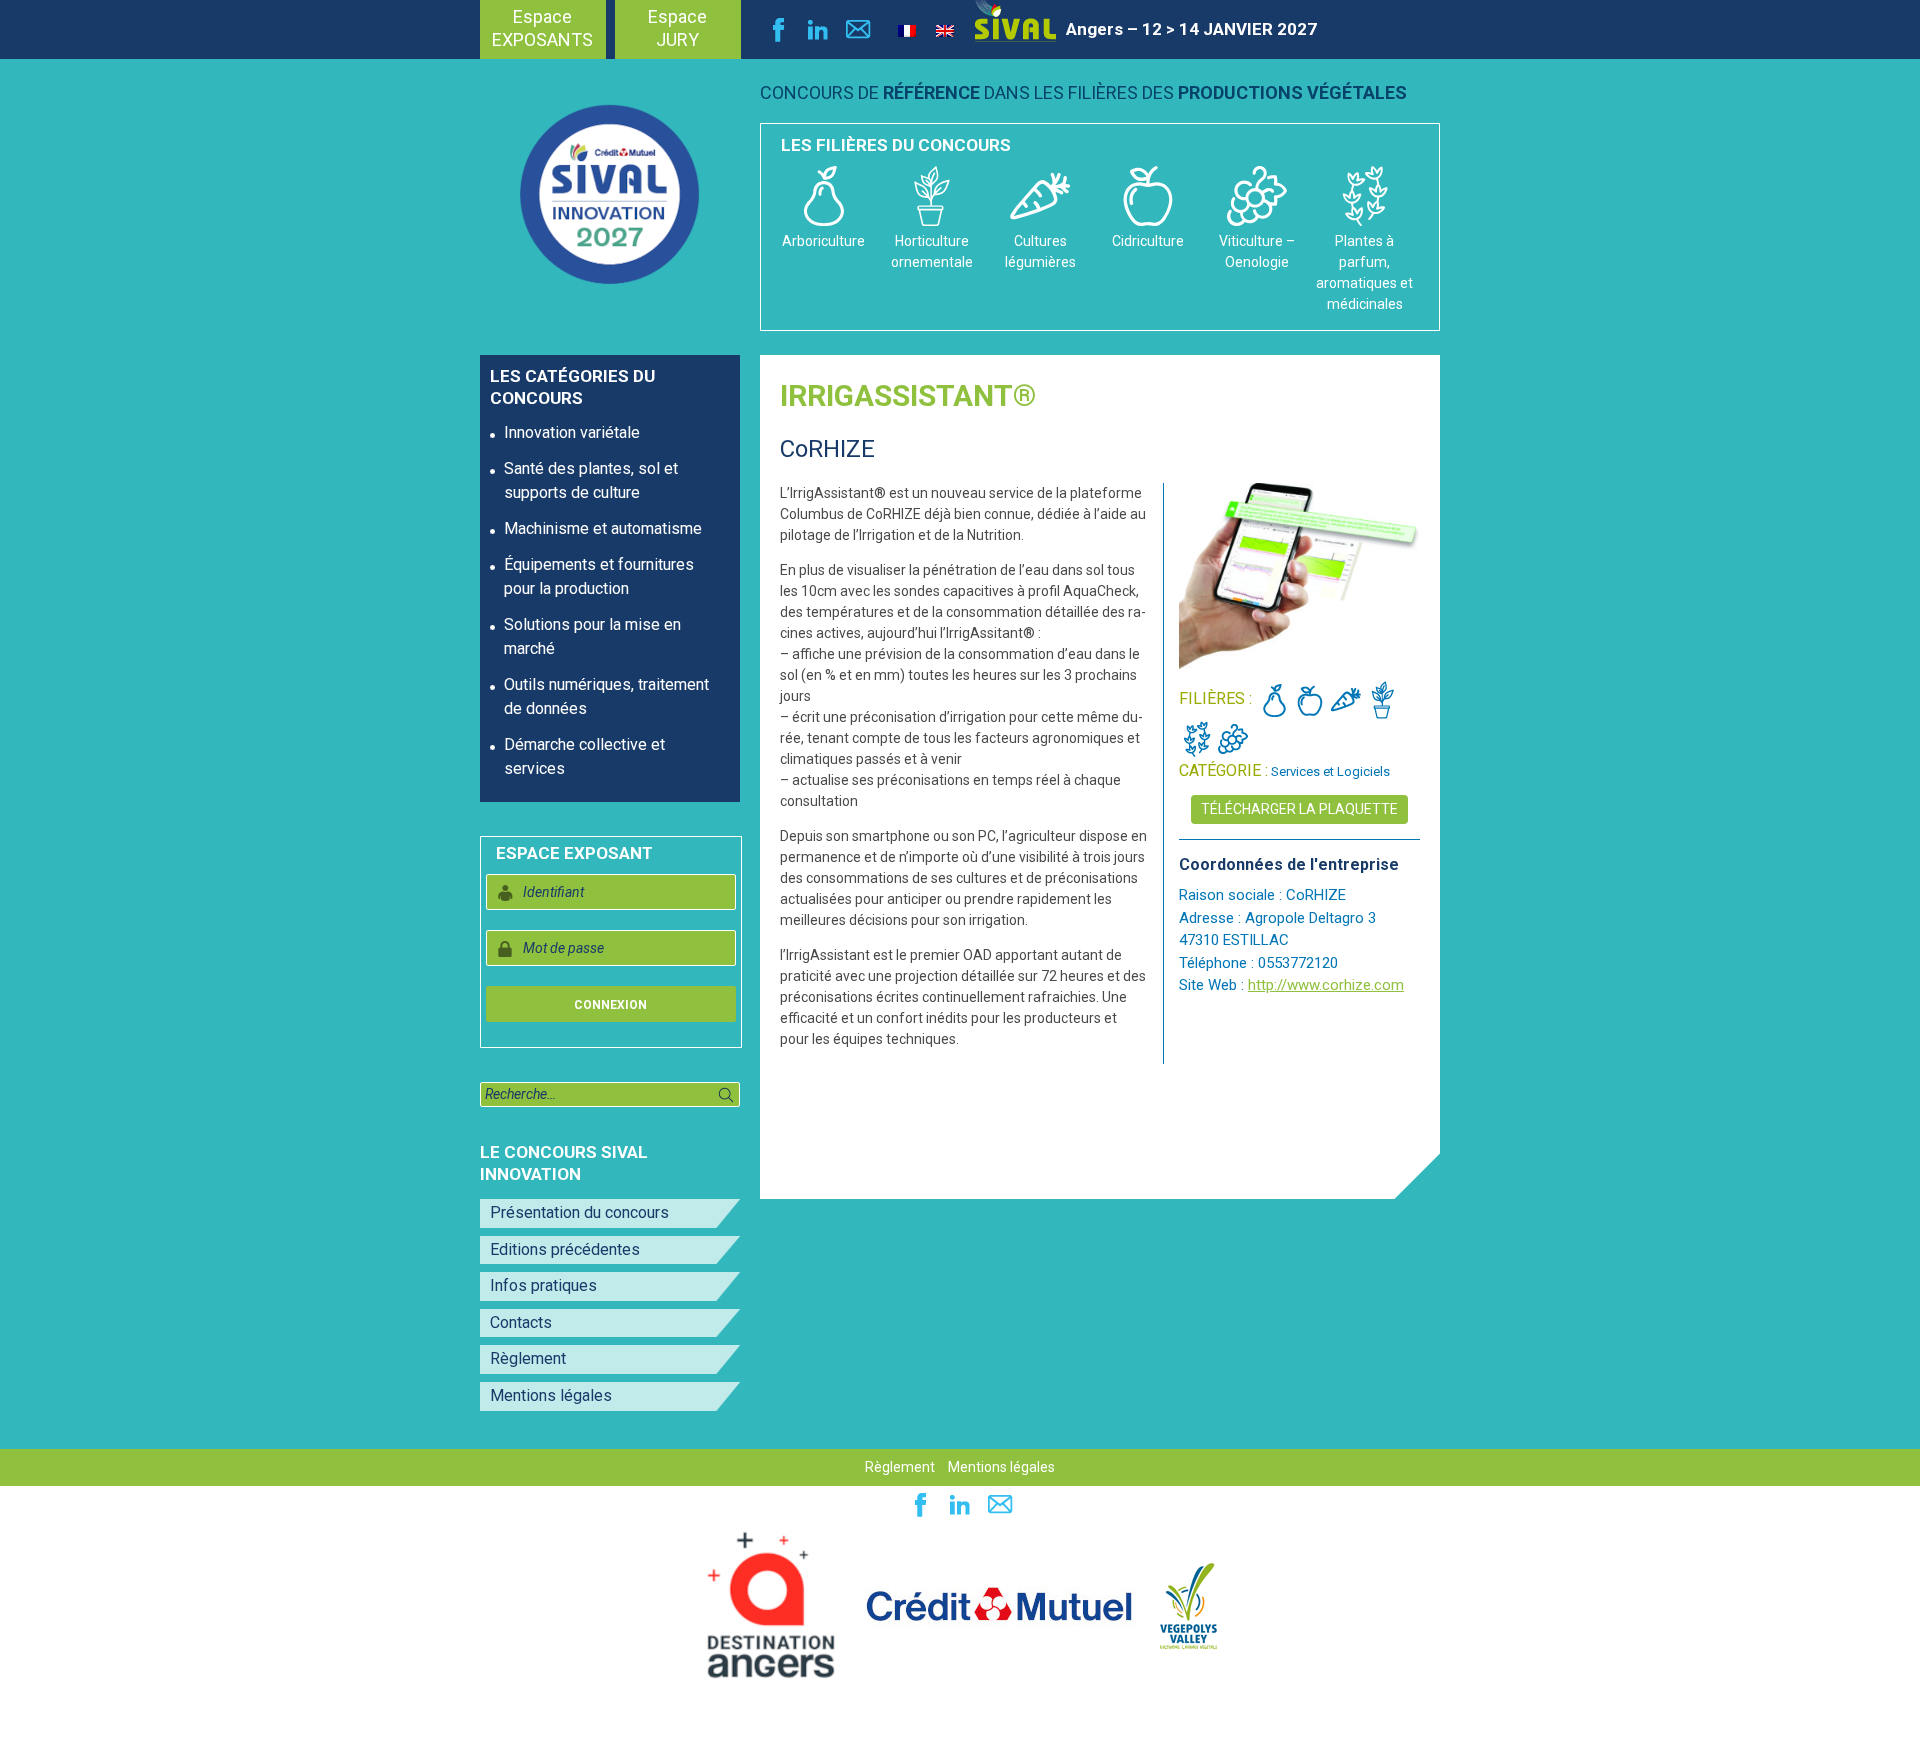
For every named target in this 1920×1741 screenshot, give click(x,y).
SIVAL (1015, 21)
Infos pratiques (543, 1285)
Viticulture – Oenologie (1257, 251)
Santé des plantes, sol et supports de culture (591, 480)
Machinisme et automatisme (603, 528)
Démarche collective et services (584, 756)
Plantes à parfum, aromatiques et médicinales (1364, 272)
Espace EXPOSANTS (542, 28)
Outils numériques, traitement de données (606, 696)
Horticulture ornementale (932, 251)
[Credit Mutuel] (999, 1605)
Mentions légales (551, 1395)
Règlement (528, 1358)
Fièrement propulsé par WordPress (139, 1715)
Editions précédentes (565, 1249)
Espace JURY (677, 28)
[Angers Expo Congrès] (771, 1605)
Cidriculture (1148, 241)
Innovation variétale (572, 432)
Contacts (521, 1322)
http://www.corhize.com (1326, 985)
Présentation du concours (579, 1212)
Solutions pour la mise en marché (592, 636)
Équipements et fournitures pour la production (599, 576)
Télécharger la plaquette (1299, 809)
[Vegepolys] (1188, 1605)
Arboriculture (823, 241)
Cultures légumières (1040, 251)
